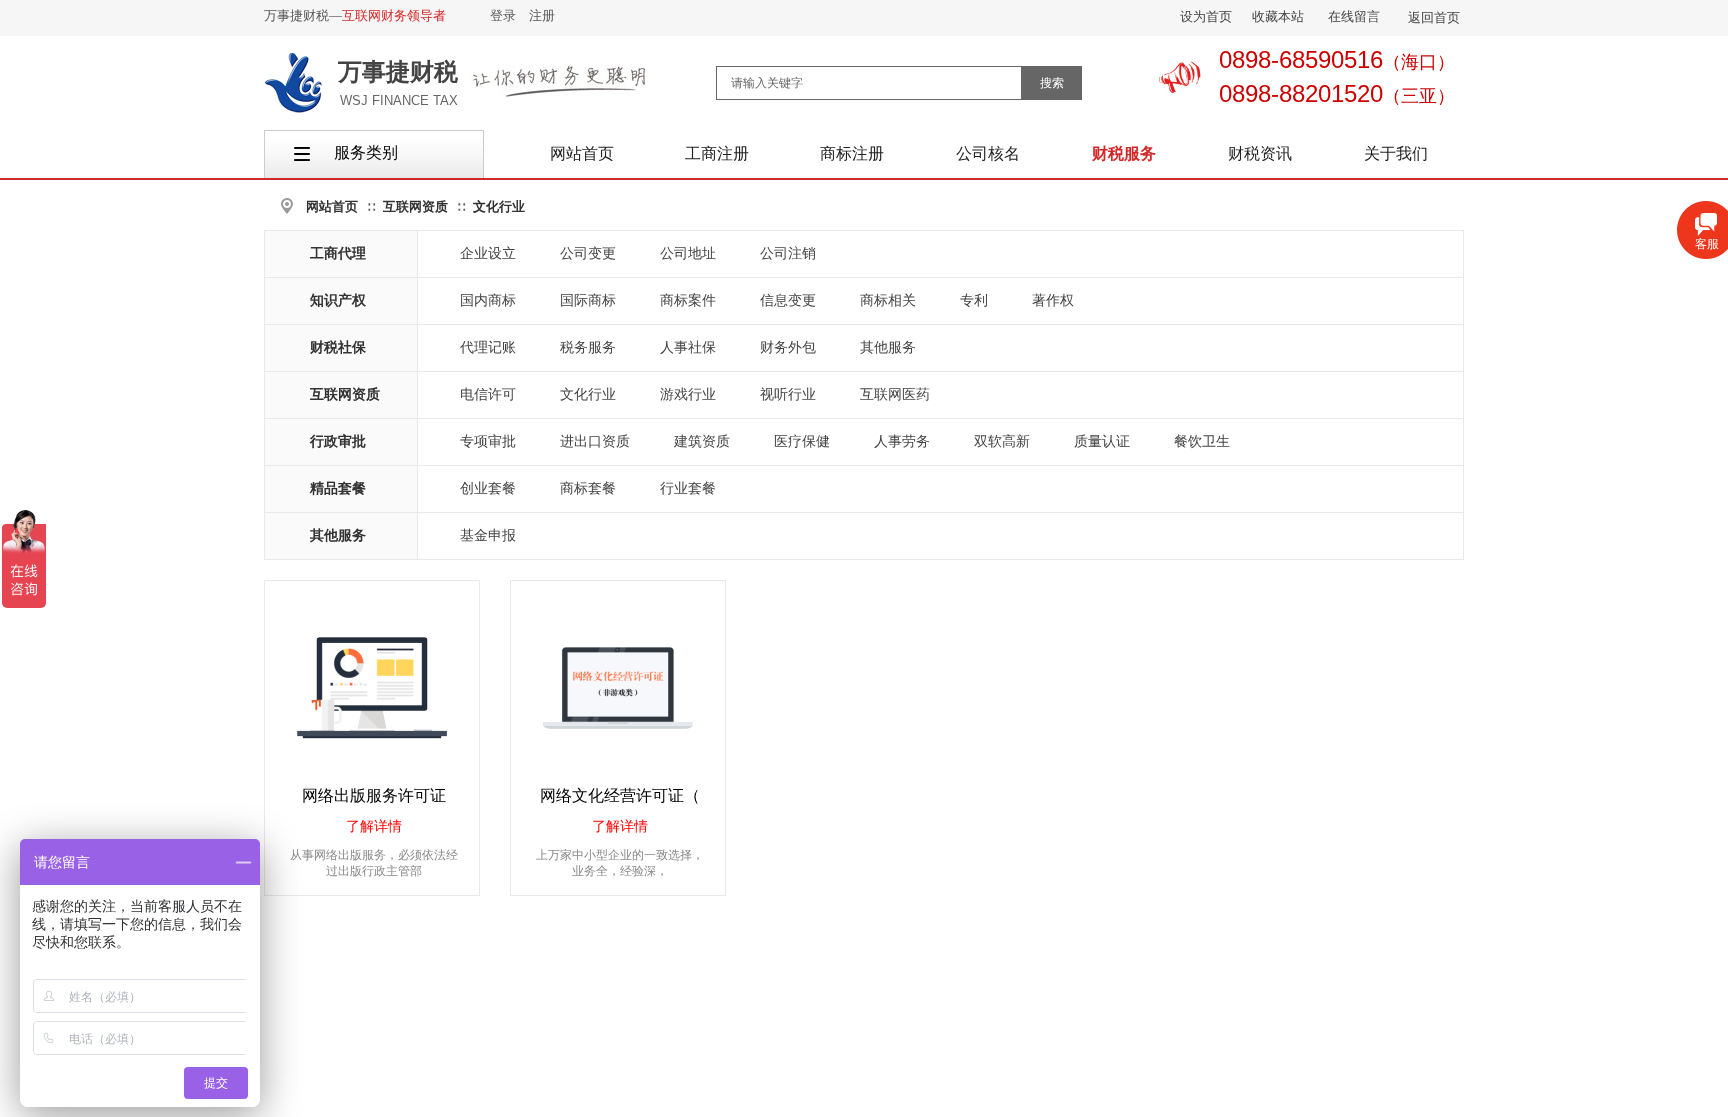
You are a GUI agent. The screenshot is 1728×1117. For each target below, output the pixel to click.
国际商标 (588, 300)
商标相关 (888, 300)
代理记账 (488, 347)
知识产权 (338, 300)
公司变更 (588, 253)
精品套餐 (338, 488)
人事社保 (688, 347)
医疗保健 (802, 441)
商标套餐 (588, 488)
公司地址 (688, 253)
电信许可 (488, 394)
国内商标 (488, 300)
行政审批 (338, 441)
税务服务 (588, 347)
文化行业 (499, 206)
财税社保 (338, 347)
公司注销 (788, 253)
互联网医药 (895, 394)
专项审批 (488, 441)
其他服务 (888, 347)
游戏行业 (688, 394)
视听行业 (788, 394)
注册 (542, 15)
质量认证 (1102, 441)
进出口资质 (595, 441)
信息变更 (788, 300)
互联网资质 (415, 206)
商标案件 (688, 300)
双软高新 (1002, 441)
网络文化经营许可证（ (620, 795)
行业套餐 (688, 488)
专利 (974, 300)
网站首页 (332, 206)
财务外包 (788, 347)
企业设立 (488, 253)
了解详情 (374, 826)
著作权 (1053, 300)
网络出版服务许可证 (374, 795)
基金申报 (488, 535)
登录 (503, 15)
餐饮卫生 (1202, 441)
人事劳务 (902, 441)
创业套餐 (488, 488)
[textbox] (869, 83)
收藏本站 (1278, 16)
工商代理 (338, 253)
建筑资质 (702, 441)
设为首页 (1206, 16)
